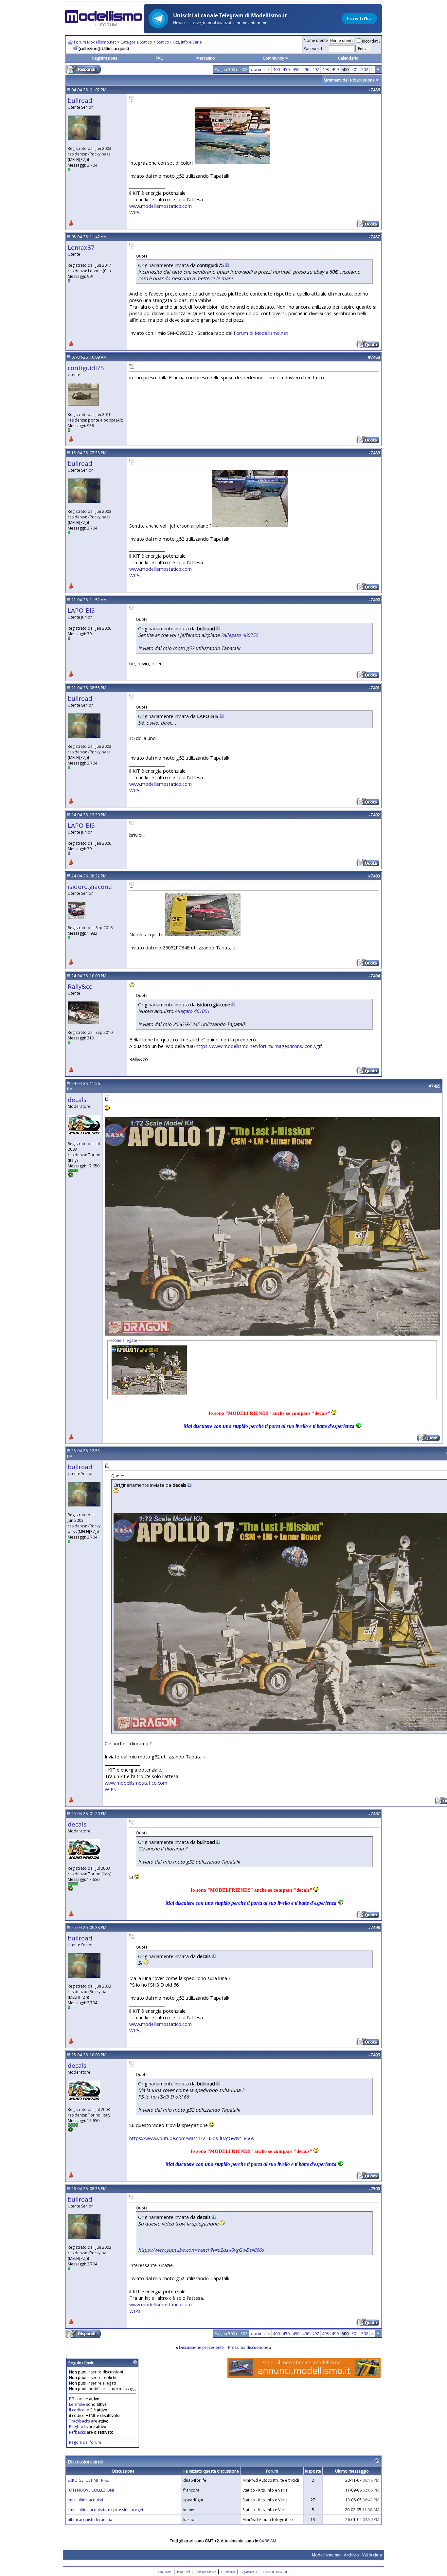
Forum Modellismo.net (95, 42)
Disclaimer (228, 2572)
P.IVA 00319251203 (276, 2572)
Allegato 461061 (192, 1011)
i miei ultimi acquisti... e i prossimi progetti (107, 2510)
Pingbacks (78, 2427)
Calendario (348, 58)
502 (365, 70)
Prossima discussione (248, 2347)
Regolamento (249, 2572)
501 (355, 70)
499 (335, 70)
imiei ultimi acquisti (85, 2500)
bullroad (80, 100)
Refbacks (77, 2432)
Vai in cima (372, 2555)
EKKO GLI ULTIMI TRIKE (88, 2480)
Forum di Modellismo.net (261, 333)
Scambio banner (206, 2572)
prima (258, 70)
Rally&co (80, 986)
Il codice (77, 2410)
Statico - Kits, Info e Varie (179, 42)
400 (276, 70)
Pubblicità (184, 2572)
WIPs (135, 212)
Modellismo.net (326, 2555)
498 (325, 70)
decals (77, 1099)
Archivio (351, 2555)
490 (296, 70)
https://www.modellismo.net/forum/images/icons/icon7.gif (259, 1046)
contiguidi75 (86, 368)
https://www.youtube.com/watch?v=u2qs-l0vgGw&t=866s (192, 2138)
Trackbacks (80, 2421)
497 (316, 70)
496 (306, 70)
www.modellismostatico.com (161, 206)
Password (313, 49)
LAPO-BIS (81, 610)
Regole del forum (85, 2442)
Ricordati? (371, 41)
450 (286, 70)
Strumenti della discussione (349, 80)
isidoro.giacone (90, 886)
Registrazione (105, 58)
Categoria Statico (136, 42)
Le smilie (77, 2404)
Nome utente (316, 40)
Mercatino (206, 58)
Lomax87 (81, 247)
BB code (77, 2399)
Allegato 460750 (240, 635)
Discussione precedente (201, 2347)
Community (273, 58)
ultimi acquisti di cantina (90, 2520)
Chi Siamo (165, 2572)
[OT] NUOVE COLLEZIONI (91, 2490)
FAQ (160, 58)
